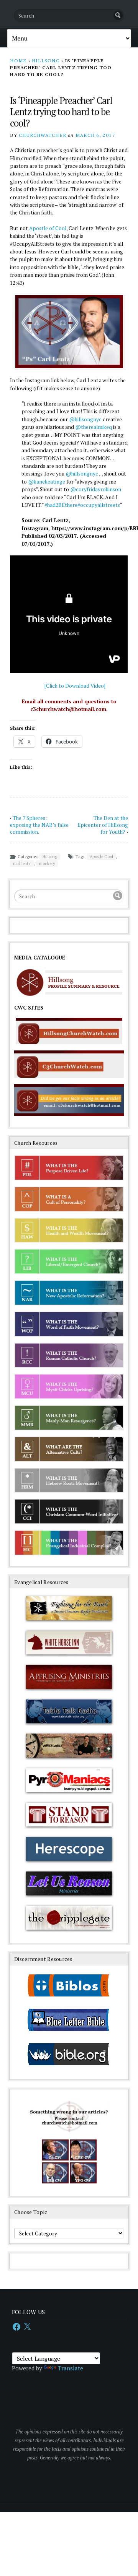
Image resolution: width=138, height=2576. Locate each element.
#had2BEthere (61, 505)
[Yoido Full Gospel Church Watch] (83, 2182)
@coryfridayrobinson (96, 489)
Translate (71, 2368)
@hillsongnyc (85, 419)
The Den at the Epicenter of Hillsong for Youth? (103, 825)
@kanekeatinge (47, 482)
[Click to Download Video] (75, 686)
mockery (47, 864)
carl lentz (22, 864)
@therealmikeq (94, 427)
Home (18, 61)
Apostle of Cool (48, 228)
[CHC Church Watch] (83, 2159)
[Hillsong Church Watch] (55, 2182)
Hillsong (46, 61)
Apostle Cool (101, 857)
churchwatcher (43, 135)
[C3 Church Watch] (55, 2159)
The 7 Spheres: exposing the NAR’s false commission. (39, 825)
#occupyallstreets (99, 505)
